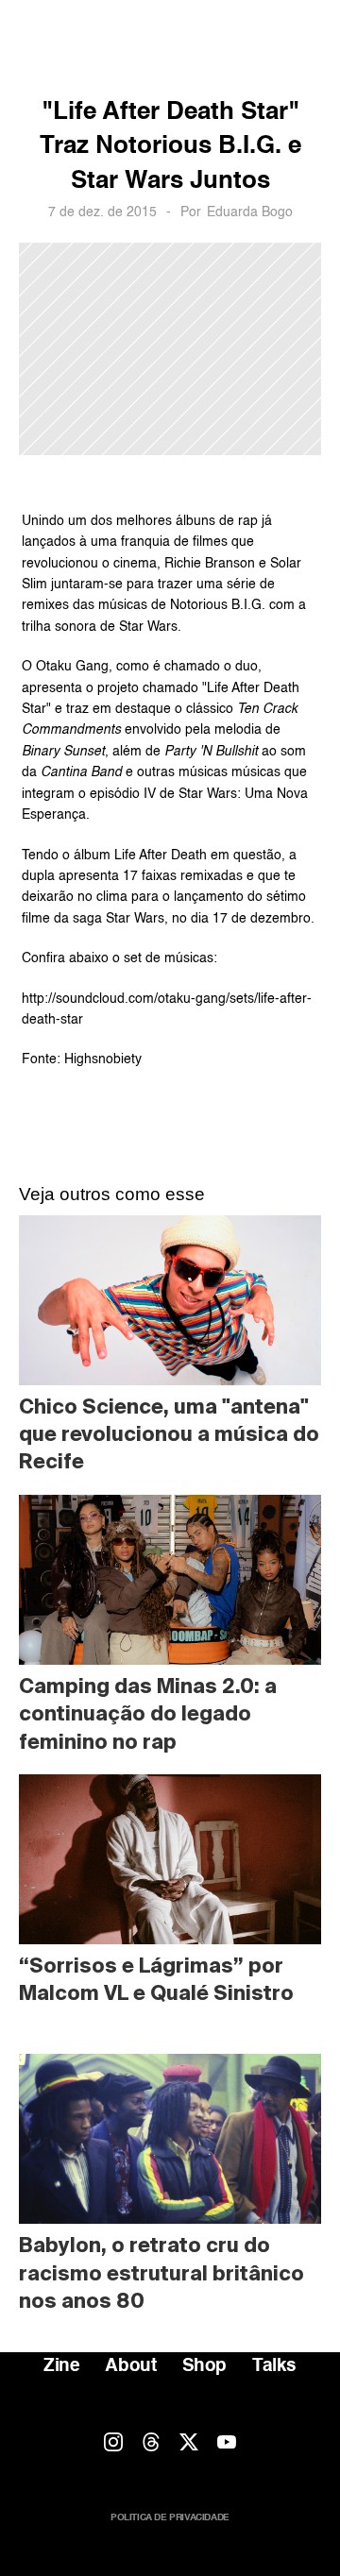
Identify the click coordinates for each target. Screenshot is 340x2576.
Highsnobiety (103, 1059)
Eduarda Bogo (250, 212)
